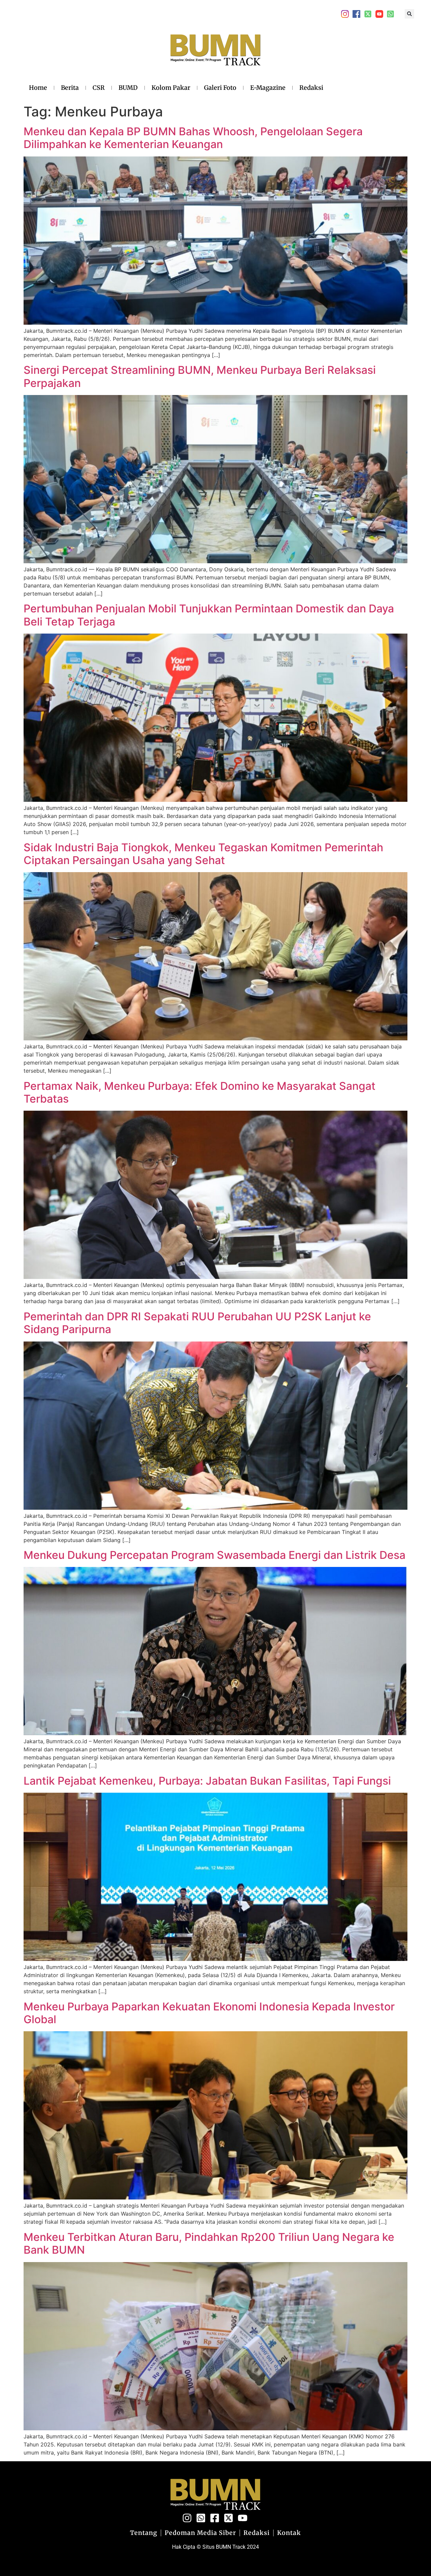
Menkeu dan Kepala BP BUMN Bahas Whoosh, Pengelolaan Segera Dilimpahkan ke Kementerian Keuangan (193, 138)
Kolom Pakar (171, 88)
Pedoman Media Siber (200, 2533)
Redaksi (311, 88)
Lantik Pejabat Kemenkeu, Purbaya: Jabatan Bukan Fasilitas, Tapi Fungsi (207, 1781)
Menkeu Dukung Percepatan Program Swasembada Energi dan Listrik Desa (214, 1555)
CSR (99, 88)
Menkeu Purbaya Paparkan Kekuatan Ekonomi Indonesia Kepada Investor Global (209, 2013)
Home (38, 88)
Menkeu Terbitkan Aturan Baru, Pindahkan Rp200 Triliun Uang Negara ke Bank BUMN (209, 2243)
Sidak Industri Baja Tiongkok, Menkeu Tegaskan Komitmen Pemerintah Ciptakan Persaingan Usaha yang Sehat (203, 854)
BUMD (128, 88)
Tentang (144, 2533)
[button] (409, 14)
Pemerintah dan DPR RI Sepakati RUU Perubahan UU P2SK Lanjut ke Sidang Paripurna (197, 1323)
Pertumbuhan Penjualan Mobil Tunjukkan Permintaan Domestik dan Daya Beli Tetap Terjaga (209, 615)
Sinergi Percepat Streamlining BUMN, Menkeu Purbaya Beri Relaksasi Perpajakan (200, 376)
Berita (70, 88)
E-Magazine (268, 88)
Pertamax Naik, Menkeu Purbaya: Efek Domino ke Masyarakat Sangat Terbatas (200, 1092)
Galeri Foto (220, 88)
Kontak (289, 2533)
